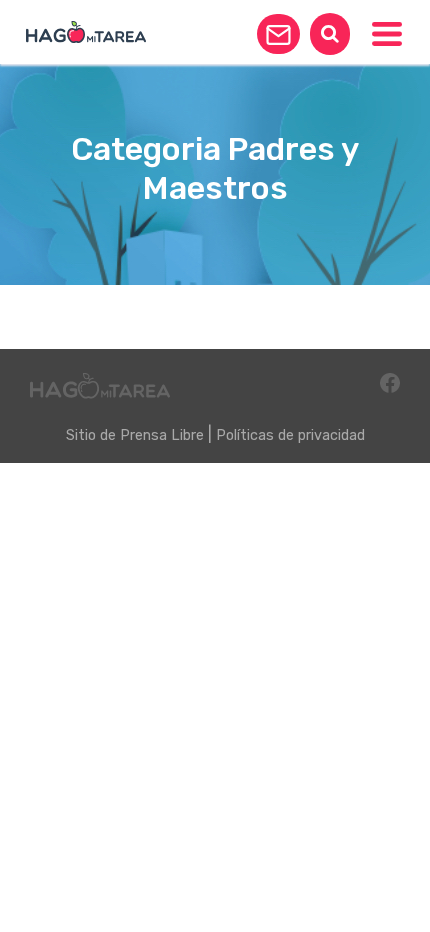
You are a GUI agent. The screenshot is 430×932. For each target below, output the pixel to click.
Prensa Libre (162, 435)
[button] (278, 34)
